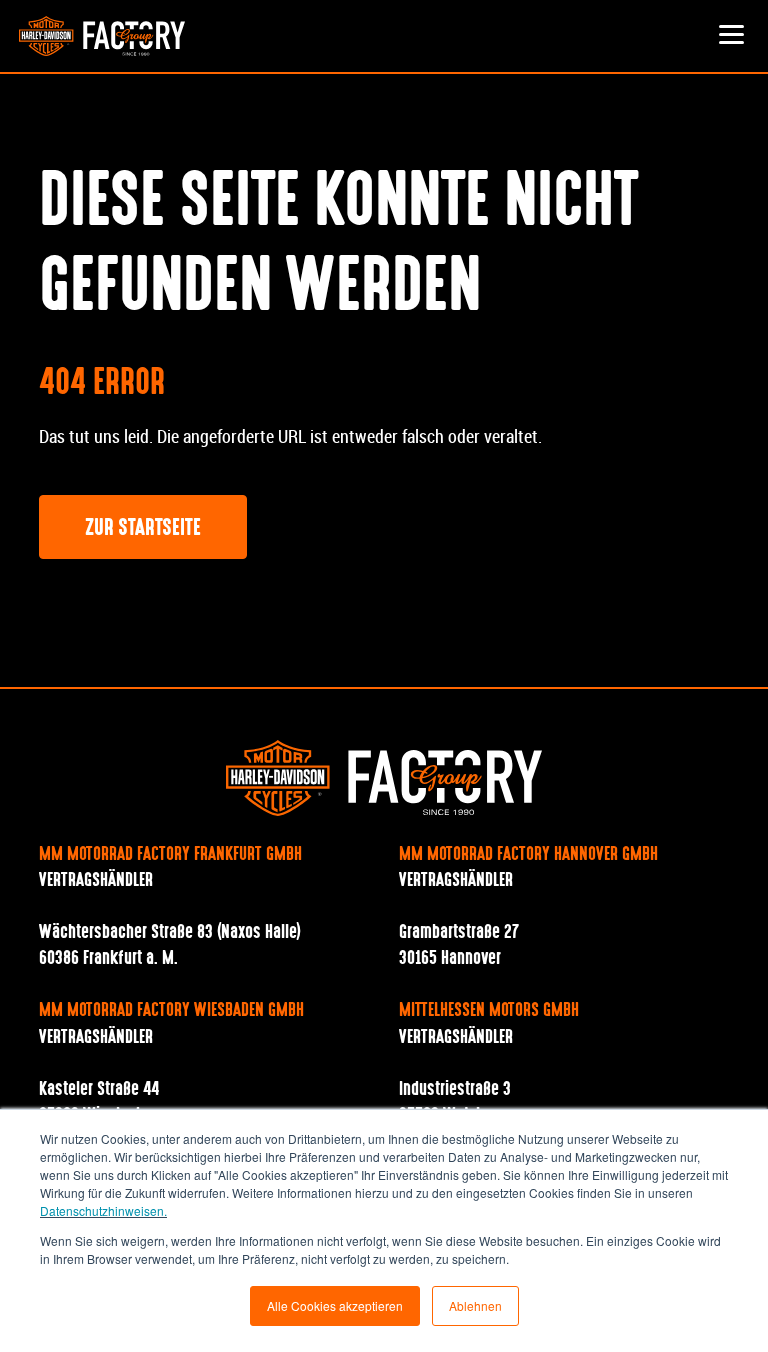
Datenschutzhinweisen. (103, 1210)
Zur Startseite (143, 528)
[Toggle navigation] (732, 36)
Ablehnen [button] (475, 1305)
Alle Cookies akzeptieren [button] (335, 1305)
